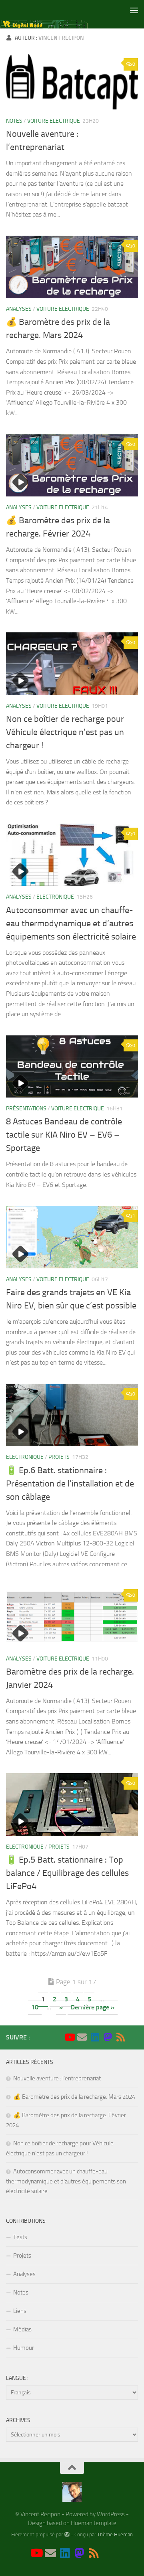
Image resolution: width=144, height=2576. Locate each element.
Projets (59, 1457)
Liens (20, 2311)
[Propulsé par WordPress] (67, 2534)
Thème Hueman (115, 2534)
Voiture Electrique (54, 121)
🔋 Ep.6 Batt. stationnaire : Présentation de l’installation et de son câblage (70, 1484)
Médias (22, 2329)
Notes (14, 121)
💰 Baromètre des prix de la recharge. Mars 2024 (74, 2097)
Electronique (55, 897)
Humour (24, 2348)
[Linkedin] (95, 2037)
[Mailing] (82, 2037)
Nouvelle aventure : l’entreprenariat (57, 2078)
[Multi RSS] (120, 2037)
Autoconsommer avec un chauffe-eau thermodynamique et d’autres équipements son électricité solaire (71, 923)
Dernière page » (93, 2007)
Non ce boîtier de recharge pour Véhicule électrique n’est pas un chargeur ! (65, 732)
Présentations (26, 1109)
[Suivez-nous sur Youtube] (69, 2037)
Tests (20, 2237)
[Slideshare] (133, 2037)
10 (35, 2007)
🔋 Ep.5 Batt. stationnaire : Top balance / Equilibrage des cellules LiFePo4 (67, 1873)
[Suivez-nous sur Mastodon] (108, 2037)
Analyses (19, 309)
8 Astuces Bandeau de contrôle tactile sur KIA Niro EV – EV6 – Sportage (64, 1135)
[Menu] (134, 10)
